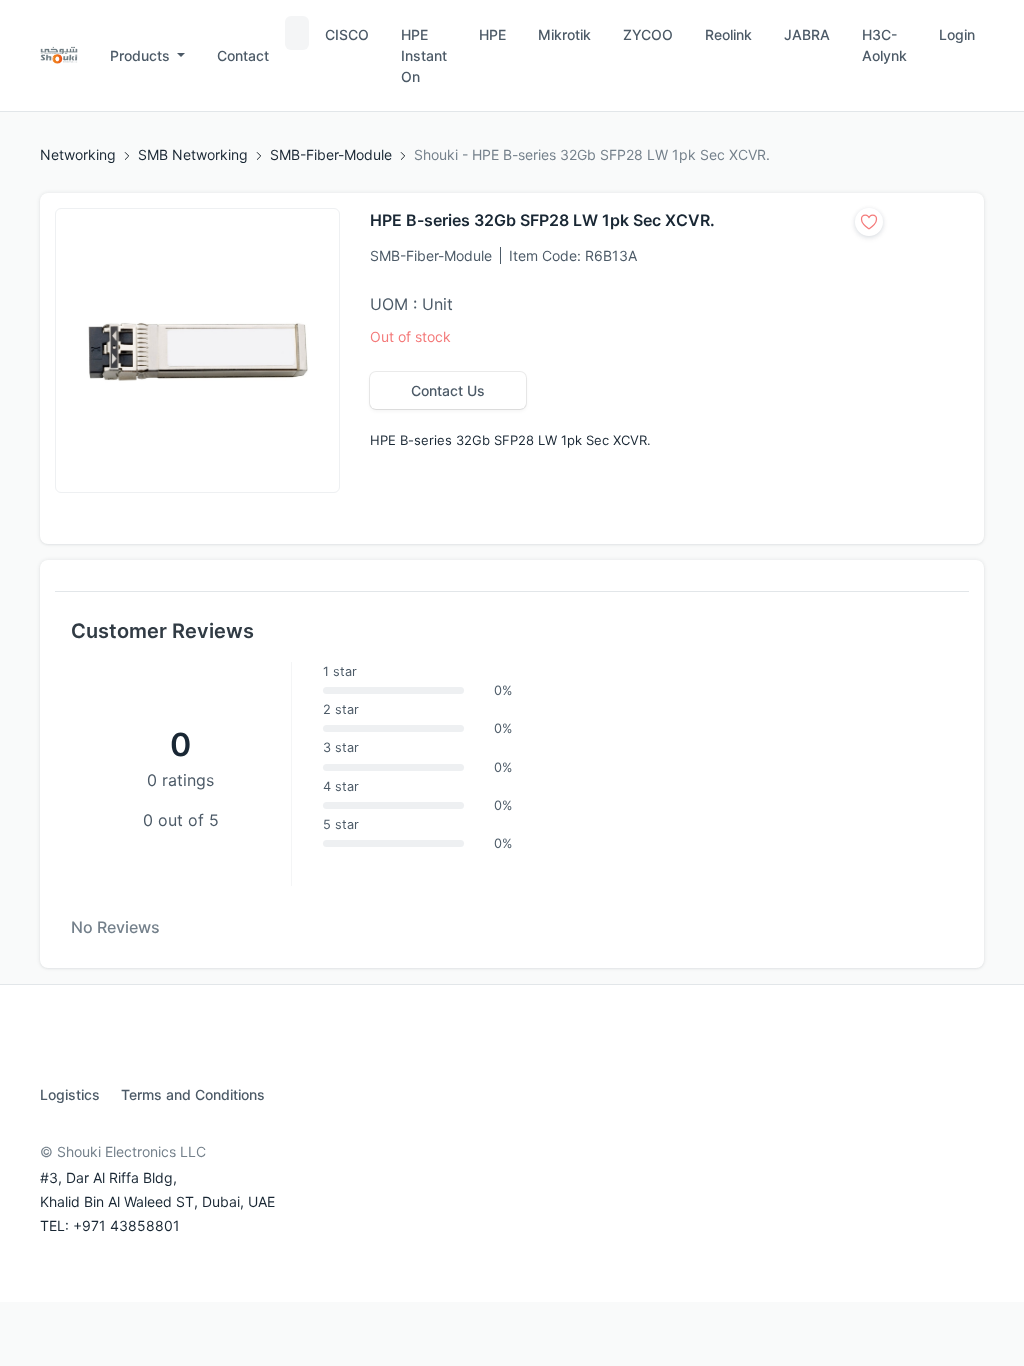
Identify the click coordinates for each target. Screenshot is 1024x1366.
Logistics (70, 1094)
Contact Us (448, 390)
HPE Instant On (424, 55)
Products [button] (142, 55)
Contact (243, 55)
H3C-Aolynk (884, 45)
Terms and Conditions (193, 1094)
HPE (492, 34)
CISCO (347, 34)
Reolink (728, 34)
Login (957, 34)
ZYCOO (648, 34)
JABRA (807, 34)
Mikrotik (564, 34)
